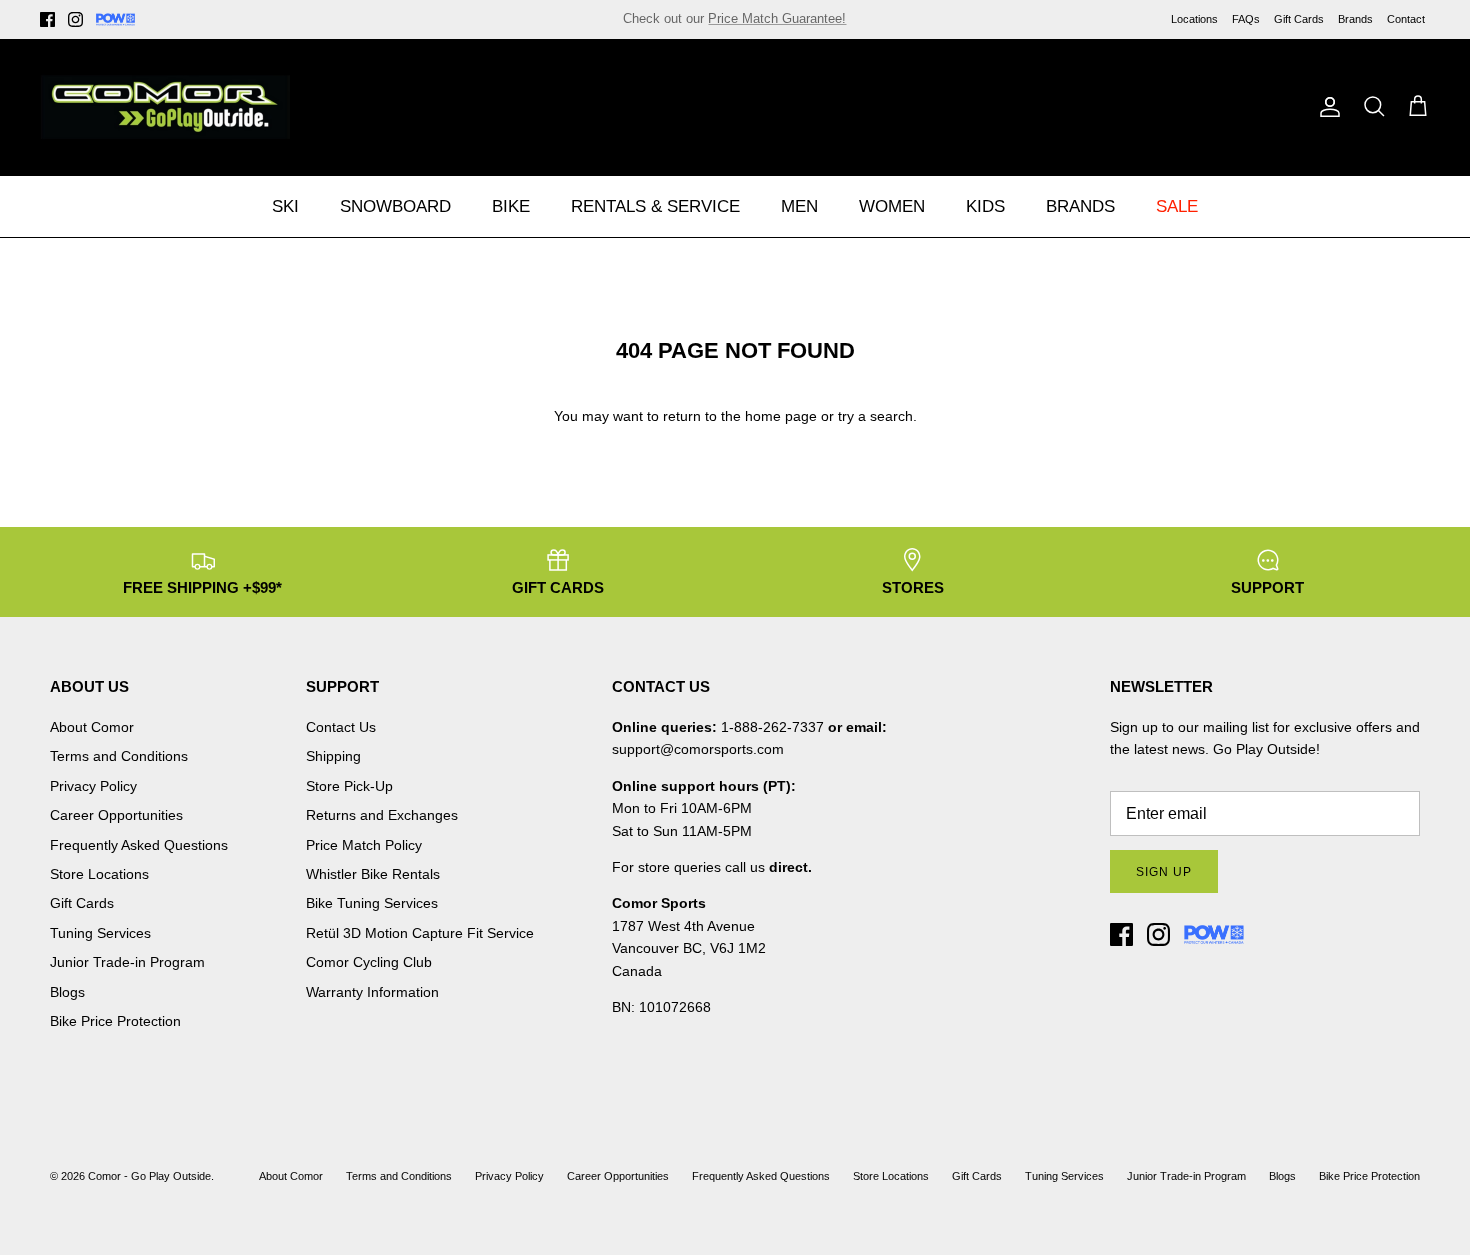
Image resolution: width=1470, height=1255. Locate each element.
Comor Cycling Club (369, 962)
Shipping (333, 756)
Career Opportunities (116, 815)
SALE (1177, 206)
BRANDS (1080, 206)
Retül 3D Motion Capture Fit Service (420, 933)
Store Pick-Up (349, 786)
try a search (875, 416)
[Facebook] (47, 19)
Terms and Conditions (119, 756)
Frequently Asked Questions (139, 845)
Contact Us (341, 727)
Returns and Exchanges (382, 815)
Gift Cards (1299, 19)
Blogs (67, 992)
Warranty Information (372, 992)
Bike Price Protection (115, 1021)
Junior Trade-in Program (127, 962)
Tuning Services (836, 26)
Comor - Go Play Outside (149, 1176)
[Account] (1326, 107)
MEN (799, 206)
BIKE (511, 206)
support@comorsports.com (698, 749)
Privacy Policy (93, 786)
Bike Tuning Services (372, 903)
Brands (1355, 19)
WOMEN (892, 206)
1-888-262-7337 (772, 727)
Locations (1194, 19)
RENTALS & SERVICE (655, 206)
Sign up (1164, 872)
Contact (1406, 19)
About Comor (92, 727)
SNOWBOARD (395, 206)
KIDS (985, 206)
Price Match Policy (364, 845)
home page (781, 416)
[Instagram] (75, 19)
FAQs (1246, 19)
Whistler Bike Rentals (373, 874)
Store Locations (99, 874)
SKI (285, 206)
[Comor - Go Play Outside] (165, 107)
